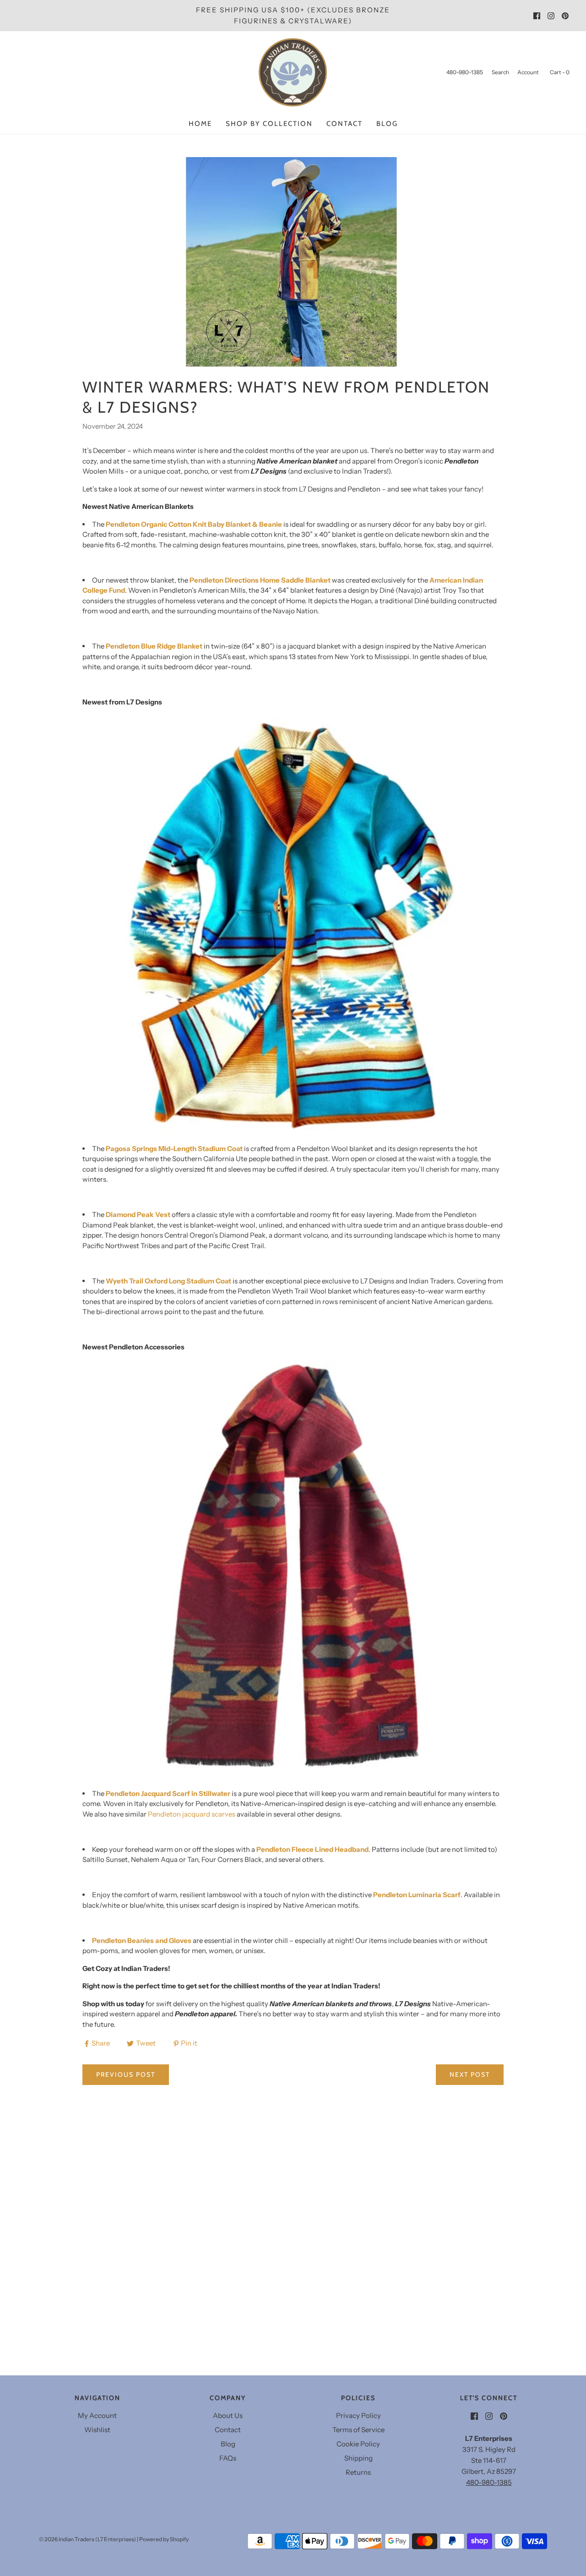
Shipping (358, 2458)
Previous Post (126, 2074)
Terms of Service (358, 2430)
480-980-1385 (489, 2482)
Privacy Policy (358, 2415)
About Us (228, 2415)
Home (200, 124)
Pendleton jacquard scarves (192, 1814)
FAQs (228, 2458)
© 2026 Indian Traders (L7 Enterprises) (87, 2539)
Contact (345, 124)
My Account (97, 2415)
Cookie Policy (358, 2444)
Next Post (470, 2074)
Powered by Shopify (164, 2539)
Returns (358, 2472)
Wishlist (97, 2430)
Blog (387, 124)
